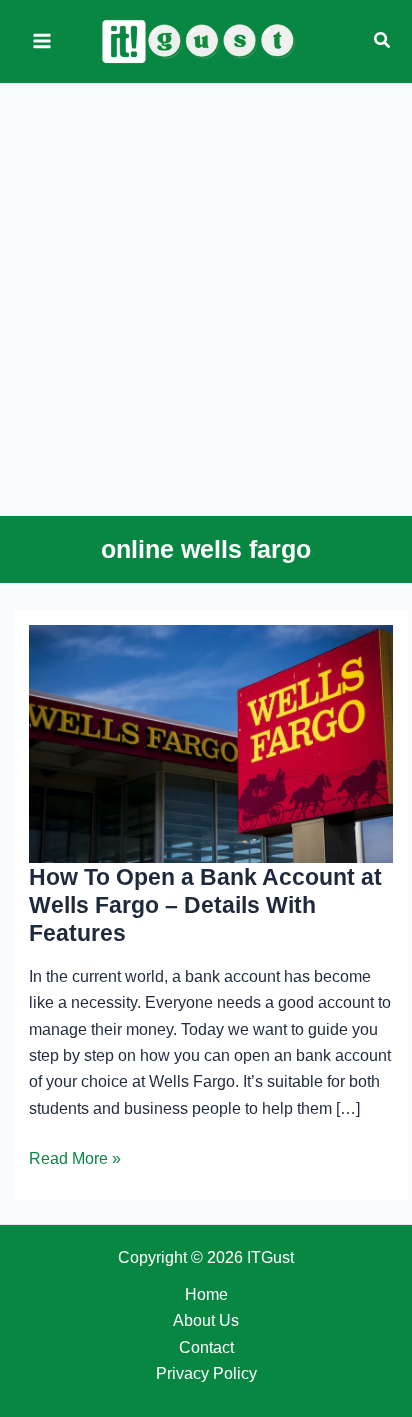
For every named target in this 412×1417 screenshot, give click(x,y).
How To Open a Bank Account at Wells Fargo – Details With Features (205, 905)
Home (206, 1294)
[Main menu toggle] (42, 41)
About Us (206, 1320)
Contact (206, 1347)
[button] (383, 41)
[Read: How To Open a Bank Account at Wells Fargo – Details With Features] (211, 742)
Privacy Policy (206, 1373)
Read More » (75, 1160)
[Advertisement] (206, 295)
